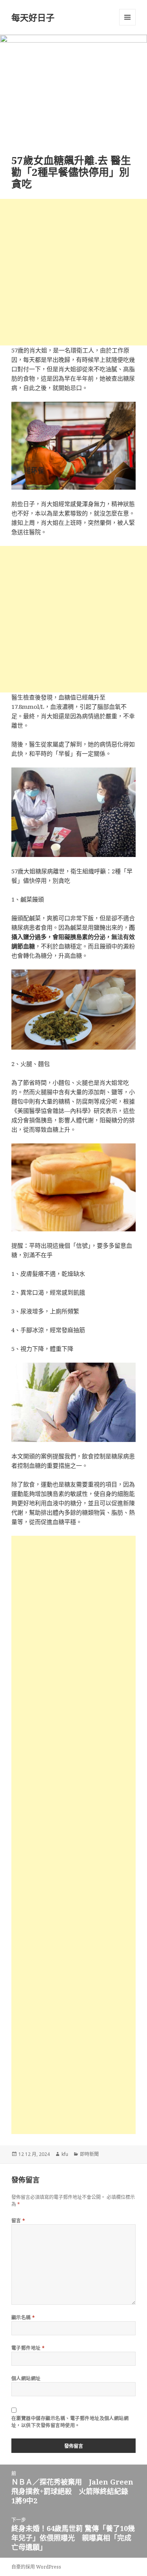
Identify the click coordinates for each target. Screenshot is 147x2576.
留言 (18, 2221)
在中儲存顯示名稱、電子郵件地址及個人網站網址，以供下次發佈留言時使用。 (70, 2422)
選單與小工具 (127, 17)
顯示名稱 (23, 2318)
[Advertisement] (73, 272)
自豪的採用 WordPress (36, 2567)
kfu (65, 2154)
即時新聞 (89, 2154)
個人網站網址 (26, 2378)
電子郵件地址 (28, 2348)
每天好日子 (33, 17)
